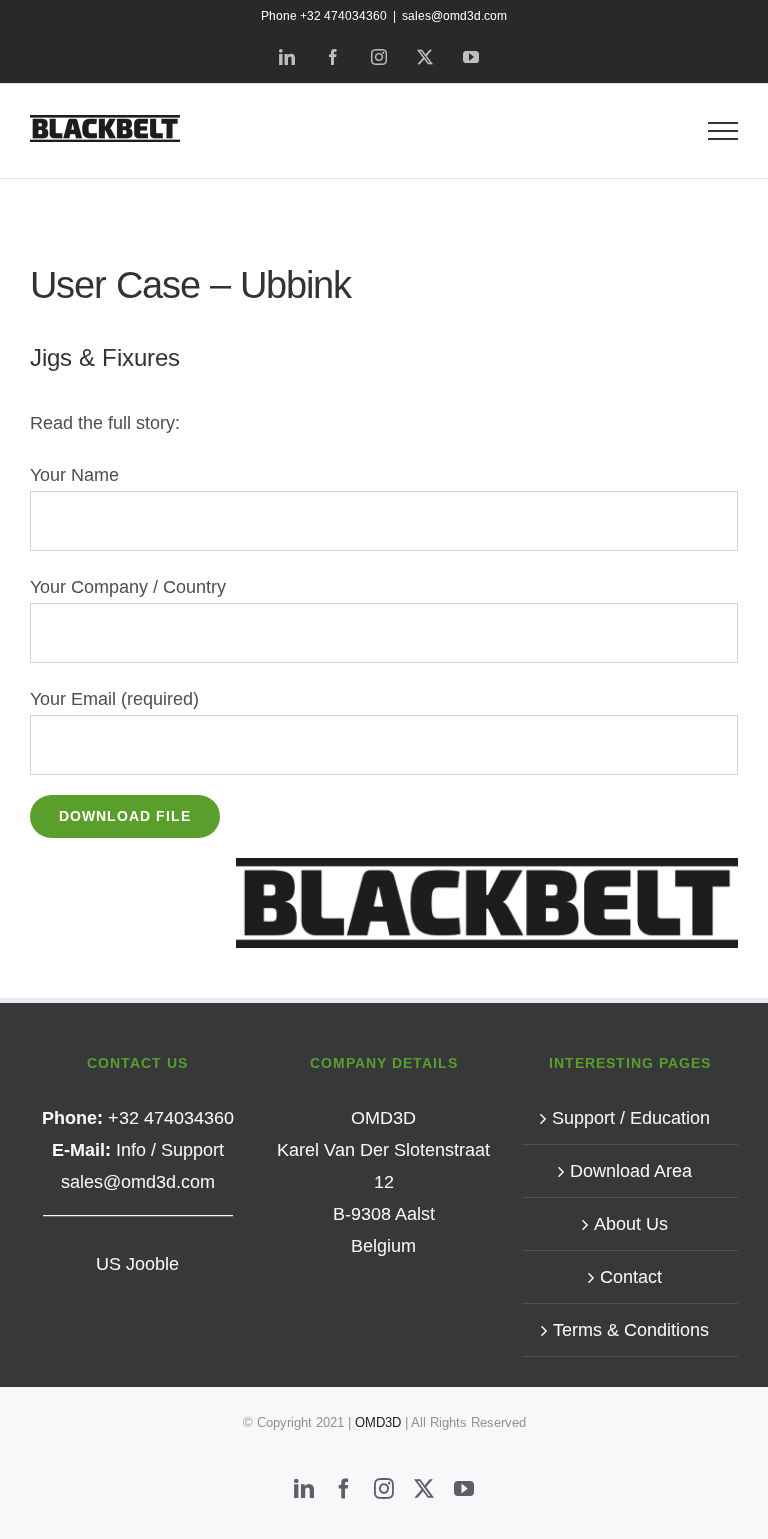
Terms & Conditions (631, 1330)
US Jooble (137, 1264)
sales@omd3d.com (454, 16)
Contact (631, 1277)
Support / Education (631, 1118)
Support (192, 1150)
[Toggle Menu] (723, 131)
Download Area (631, 1171)
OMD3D (380, 1422)
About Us (631, 1224)
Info (131, 1150)
